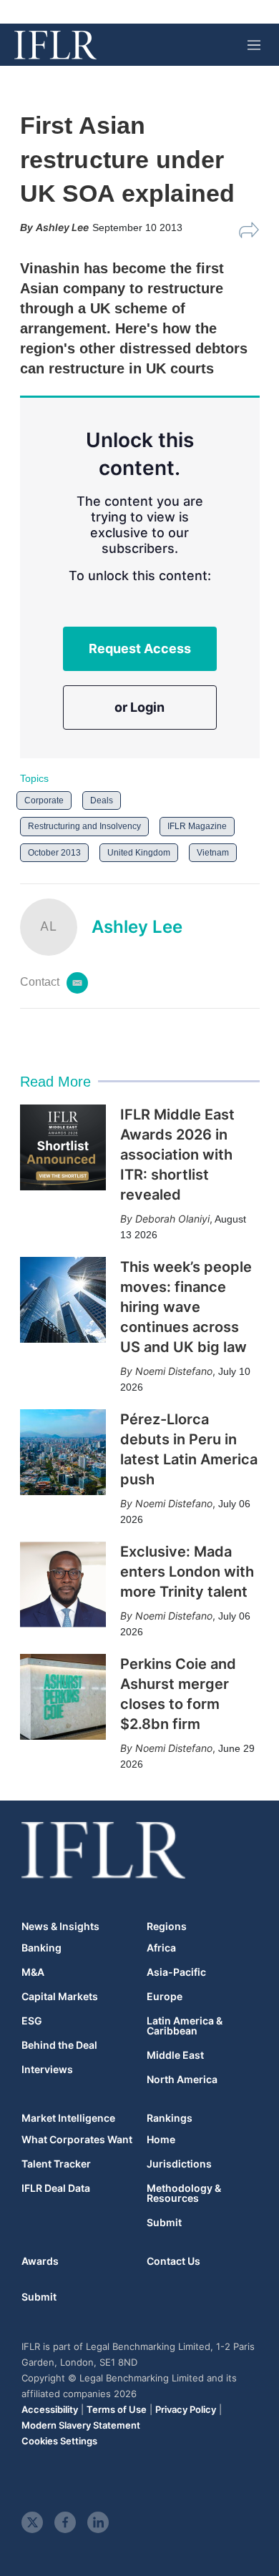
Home (161, 2140)
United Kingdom (139, 853)
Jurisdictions (179, 2164)
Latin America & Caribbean (185, 2026)
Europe (165, 1997)
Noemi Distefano (174, 1371)
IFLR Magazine (197, 826)
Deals (102, 800)
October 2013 (54, 853)
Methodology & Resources (184, 2193)
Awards (40, 2261)
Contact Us (173, 2261)
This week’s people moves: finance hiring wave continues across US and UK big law (186, 1307)
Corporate (44, 800)
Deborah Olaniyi (172, 1219)
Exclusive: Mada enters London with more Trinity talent (187, 1572)
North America (182, 2080)
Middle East (175, 2055)
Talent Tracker (56, 2164)
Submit (164, 2223)
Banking (41, 1948)
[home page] (55, 45)
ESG (32, 2021)
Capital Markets (60, 1997)
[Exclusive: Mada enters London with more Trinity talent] (63, 1585)
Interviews (47, 2070)
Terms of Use (117, 2409)
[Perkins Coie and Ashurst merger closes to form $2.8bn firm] (63, 1697)
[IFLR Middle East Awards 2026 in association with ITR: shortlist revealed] (63, 1147)
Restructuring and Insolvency (84, 826)
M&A (33, 1972)
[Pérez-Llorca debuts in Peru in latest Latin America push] (63, 1452)
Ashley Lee (137, 927)
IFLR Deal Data (56, 2188)
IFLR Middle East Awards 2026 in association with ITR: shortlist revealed (177, 1155)
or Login (139, 707)
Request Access (140, 648)
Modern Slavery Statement (81, 2425)
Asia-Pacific (176, 1972)
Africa (161, 1948)
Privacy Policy (186, 2409)
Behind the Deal (59, 2045)
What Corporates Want (77, 2140)
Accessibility (50, 2409)
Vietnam (213, 853)
